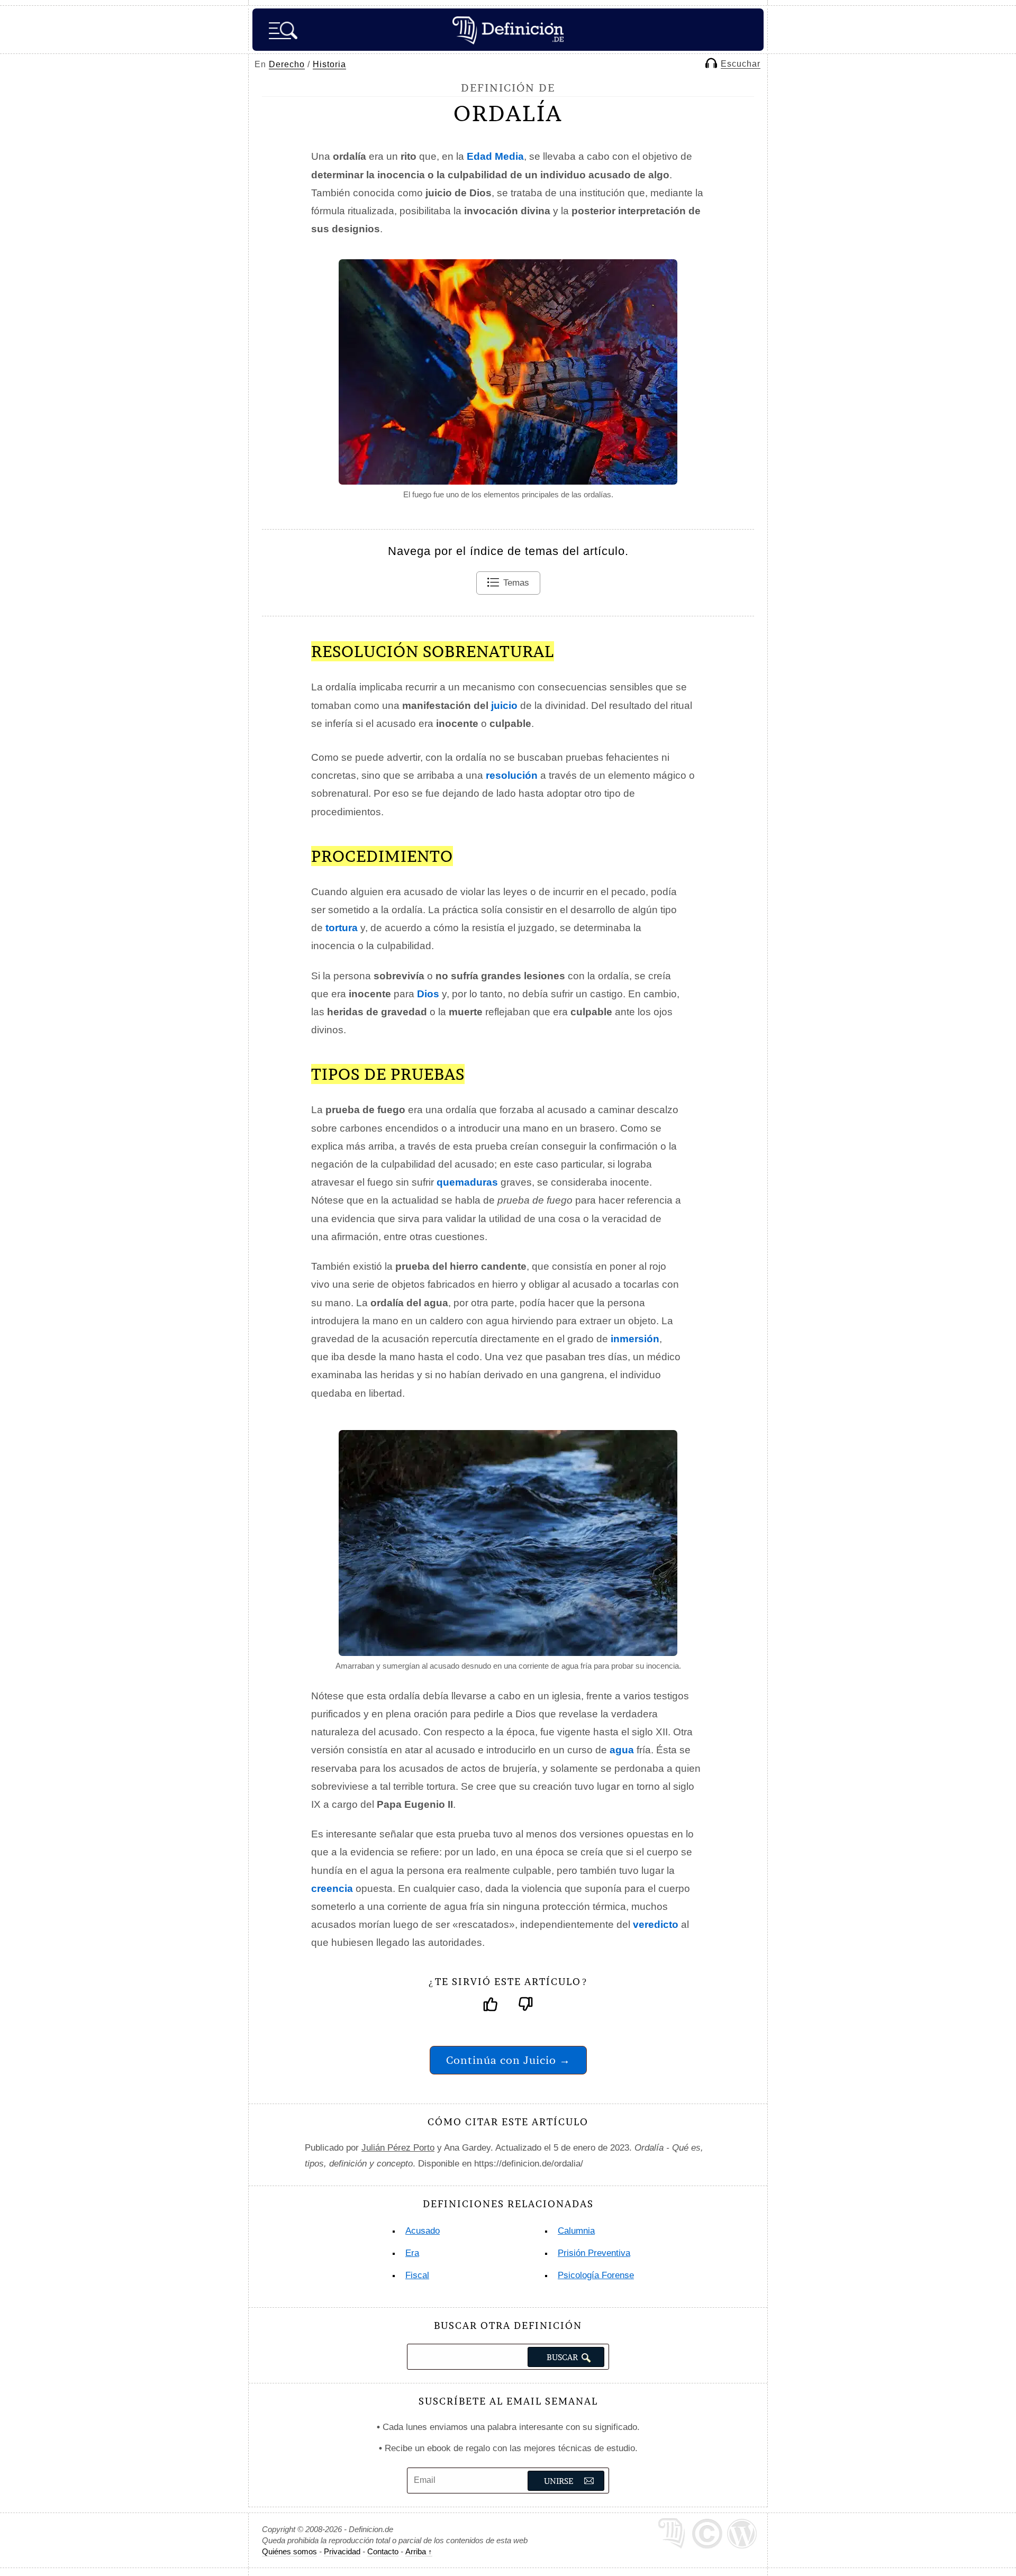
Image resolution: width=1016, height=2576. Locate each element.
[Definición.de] (508, 30)
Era (412, 2253)
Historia (329, 64)
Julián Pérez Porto (398, 2148)
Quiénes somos (289, 2551)
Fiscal (417, 2275)
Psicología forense (596, 2275)
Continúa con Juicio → (508, 2060)
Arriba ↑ (419, 2551)
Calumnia (576, 2231)
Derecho (287, 64)
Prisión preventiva (594, 2253)
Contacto (383, 2551)
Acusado (423, 2231)
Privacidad (342, 2551)
